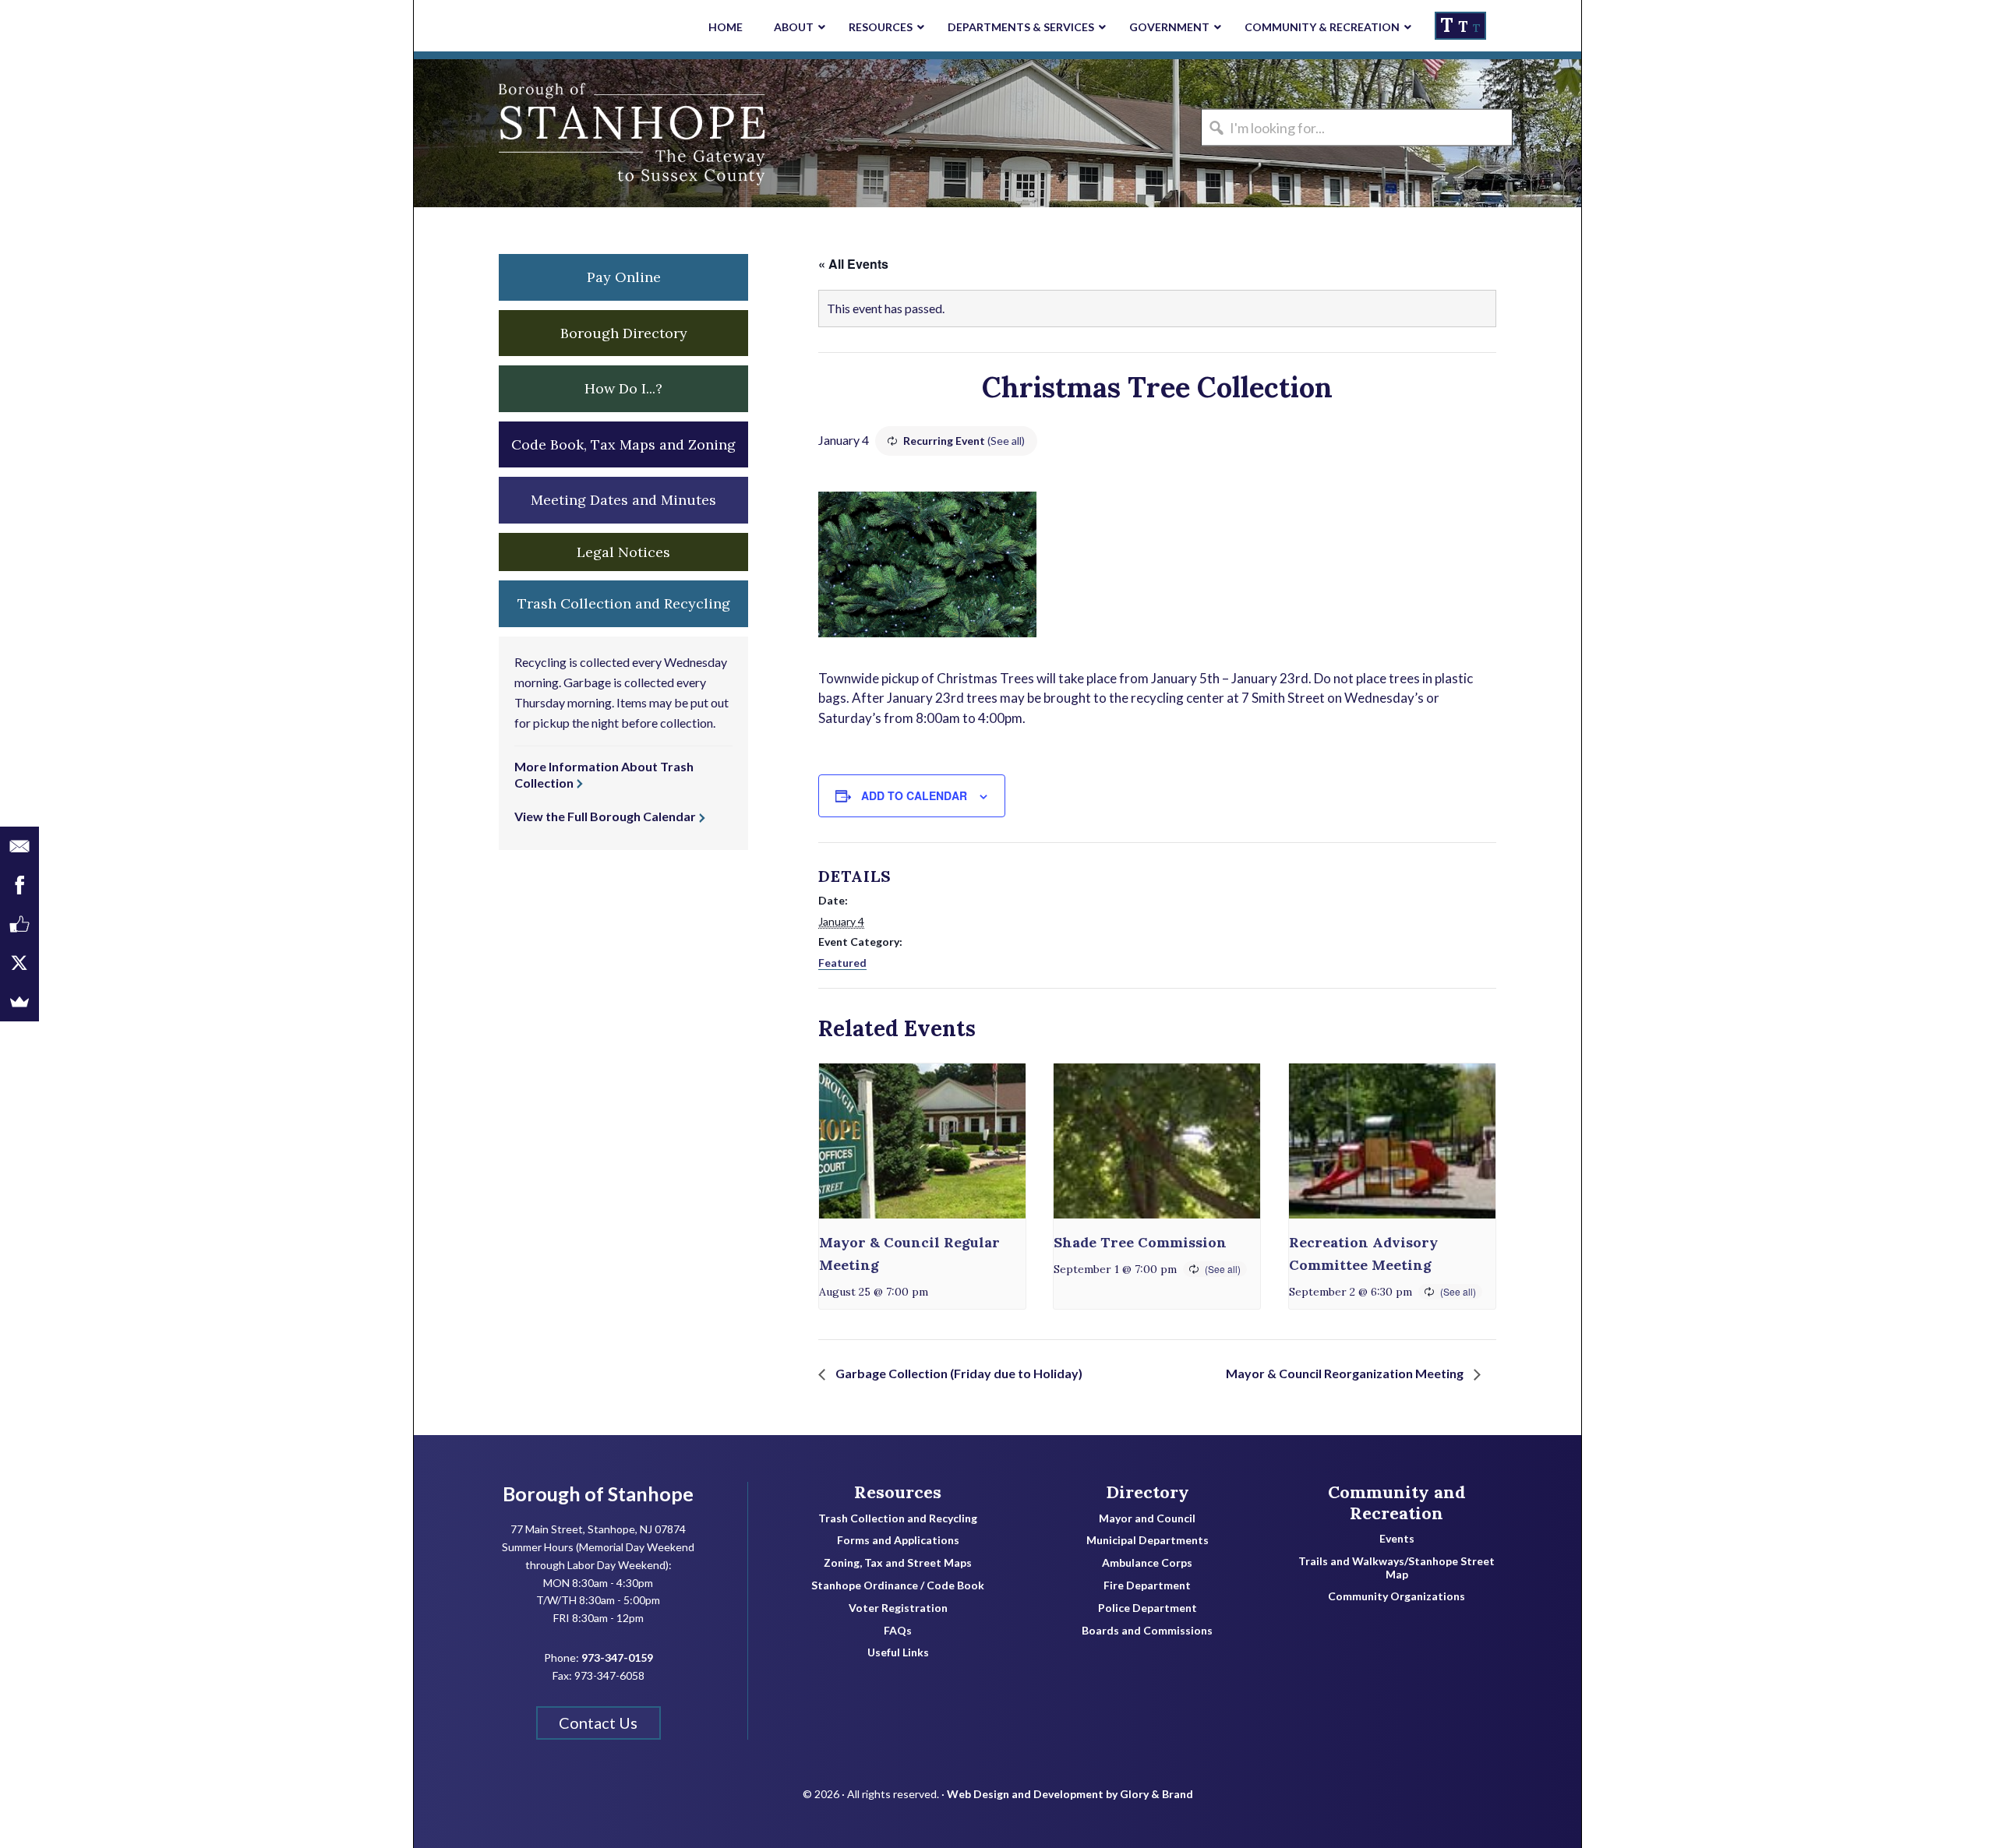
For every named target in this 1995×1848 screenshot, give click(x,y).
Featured (842, 963)
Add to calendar (914, 795)
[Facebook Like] (19, 924)
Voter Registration (898, 1608)
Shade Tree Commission (1140, 1242)
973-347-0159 (617, 1658)
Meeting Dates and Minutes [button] (623, 500)
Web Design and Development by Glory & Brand (1070, 1794)
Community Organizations (1396, 1596)
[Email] (19, 846)
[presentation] (922, 1141)
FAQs (898, 1631)
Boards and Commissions (1147, 1631)
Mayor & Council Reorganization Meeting (1346, 1373)
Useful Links (898, 1652)
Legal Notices (623, 552)
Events (1397, 1539)
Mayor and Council (1147, 1518)
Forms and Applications (898, 1540)
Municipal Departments (1148, 1540)
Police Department (1148, 1608)
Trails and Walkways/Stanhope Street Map (1396, 1568)
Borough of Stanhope (531, 133)
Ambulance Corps (1147, 1563)
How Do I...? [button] (623, 388)
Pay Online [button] (624, 277)
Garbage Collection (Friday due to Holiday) (958, 1373)
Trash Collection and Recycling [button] (624, 603)
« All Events (853, 264)
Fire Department (1147, 1585)
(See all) (1006, 441)
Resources (898, 1492)
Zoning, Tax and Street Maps (898, 1563)
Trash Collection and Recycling (898, 1518)
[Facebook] (19, 885)
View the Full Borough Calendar (605, 816)
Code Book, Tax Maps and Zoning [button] (623, 444)
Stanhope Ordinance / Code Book (898, 1585)
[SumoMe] (19, 1002)
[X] (19, 963)
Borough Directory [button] (624, 333)
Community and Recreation (1397, 1502)
